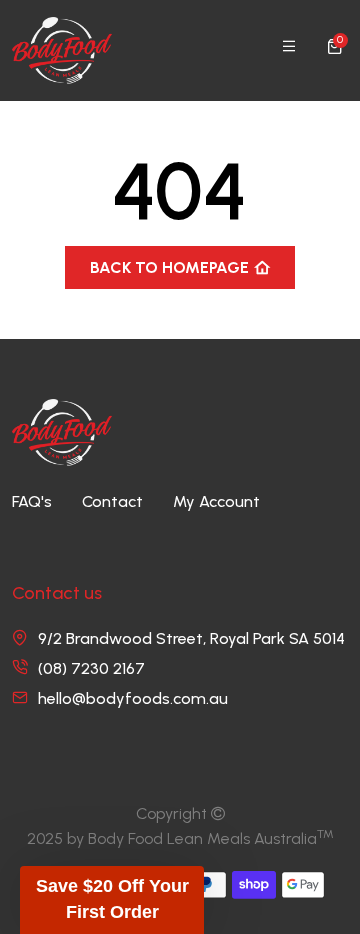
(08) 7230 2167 (91, 668)
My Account (216, 501)
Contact (112, 501)
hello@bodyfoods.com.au (133, 698)
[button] (112, 900)
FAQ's (32, 501)
